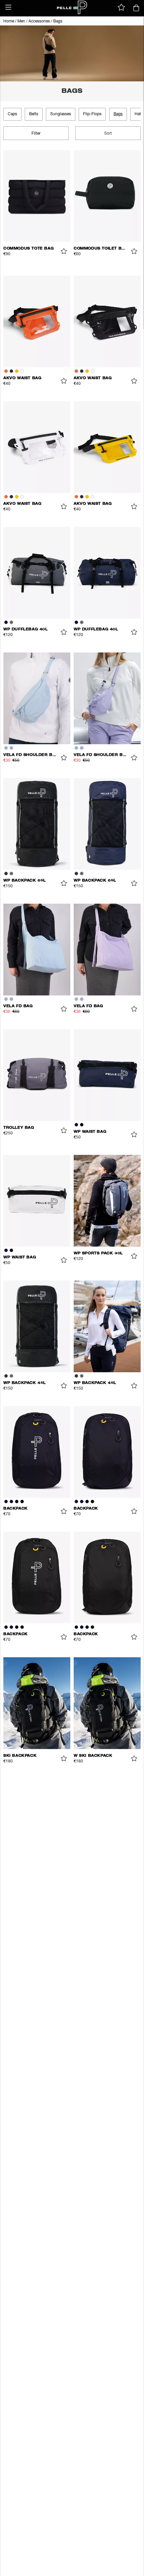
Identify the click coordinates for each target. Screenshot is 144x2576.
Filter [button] (36, 134)
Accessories (39, 21)
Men (21, 21)
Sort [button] (108, 134)
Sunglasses (61, 114)
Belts (34, 114)
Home (9, 21)
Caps (12, 114)
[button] (8, 7)
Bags (58, 21)
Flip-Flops (92, 114)
